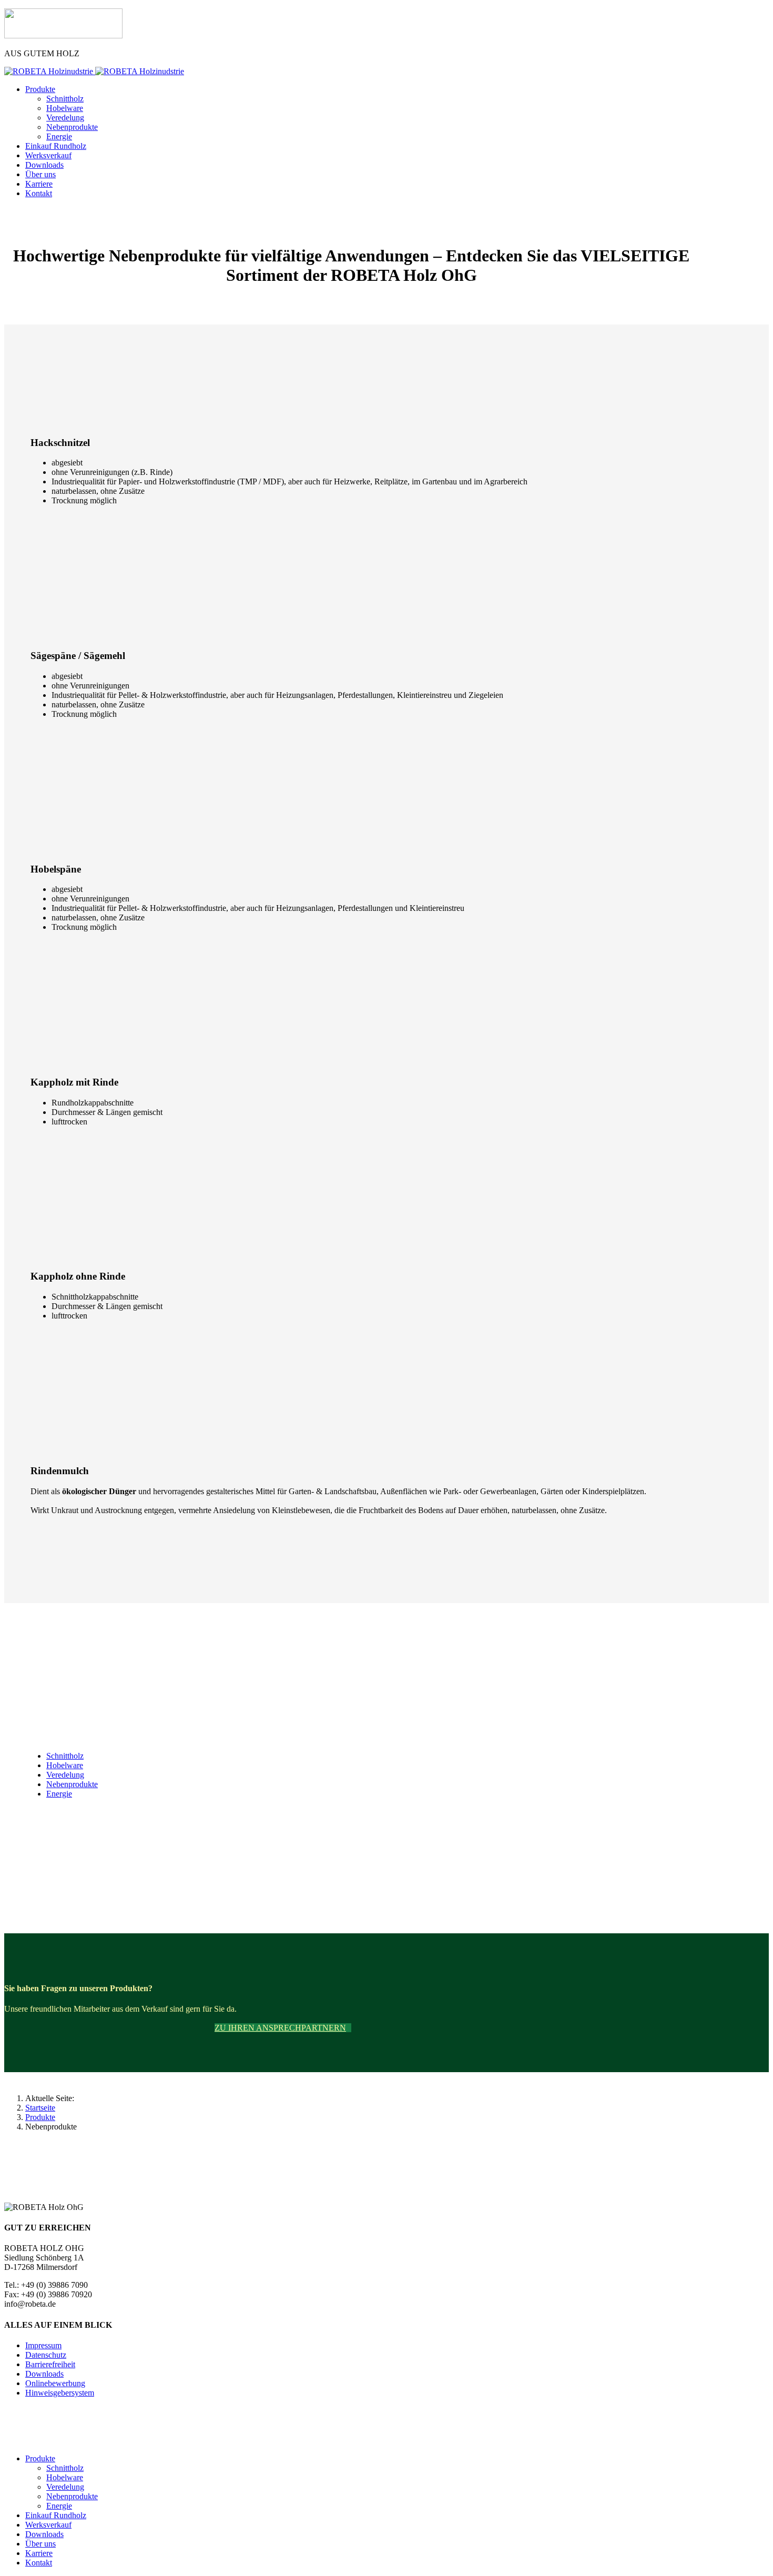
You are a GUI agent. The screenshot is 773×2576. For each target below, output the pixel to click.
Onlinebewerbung (55, 2383)
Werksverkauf (48, 155)
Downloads (44, 165)
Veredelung (65, 118)
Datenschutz (46, 2355)
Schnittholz (65, 99)
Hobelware (65, 108)
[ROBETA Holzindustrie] (63, 36)
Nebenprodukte (72, 127)
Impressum (43, 2345)
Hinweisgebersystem (60, 2393)
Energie (59, 136)
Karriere (39, 184)
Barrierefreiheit (50, 2364)
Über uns (40, 174)
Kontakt (39, 193)
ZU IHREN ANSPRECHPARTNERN (280, 2028)
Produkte (40, 89)
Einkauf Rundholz (56, 146)
